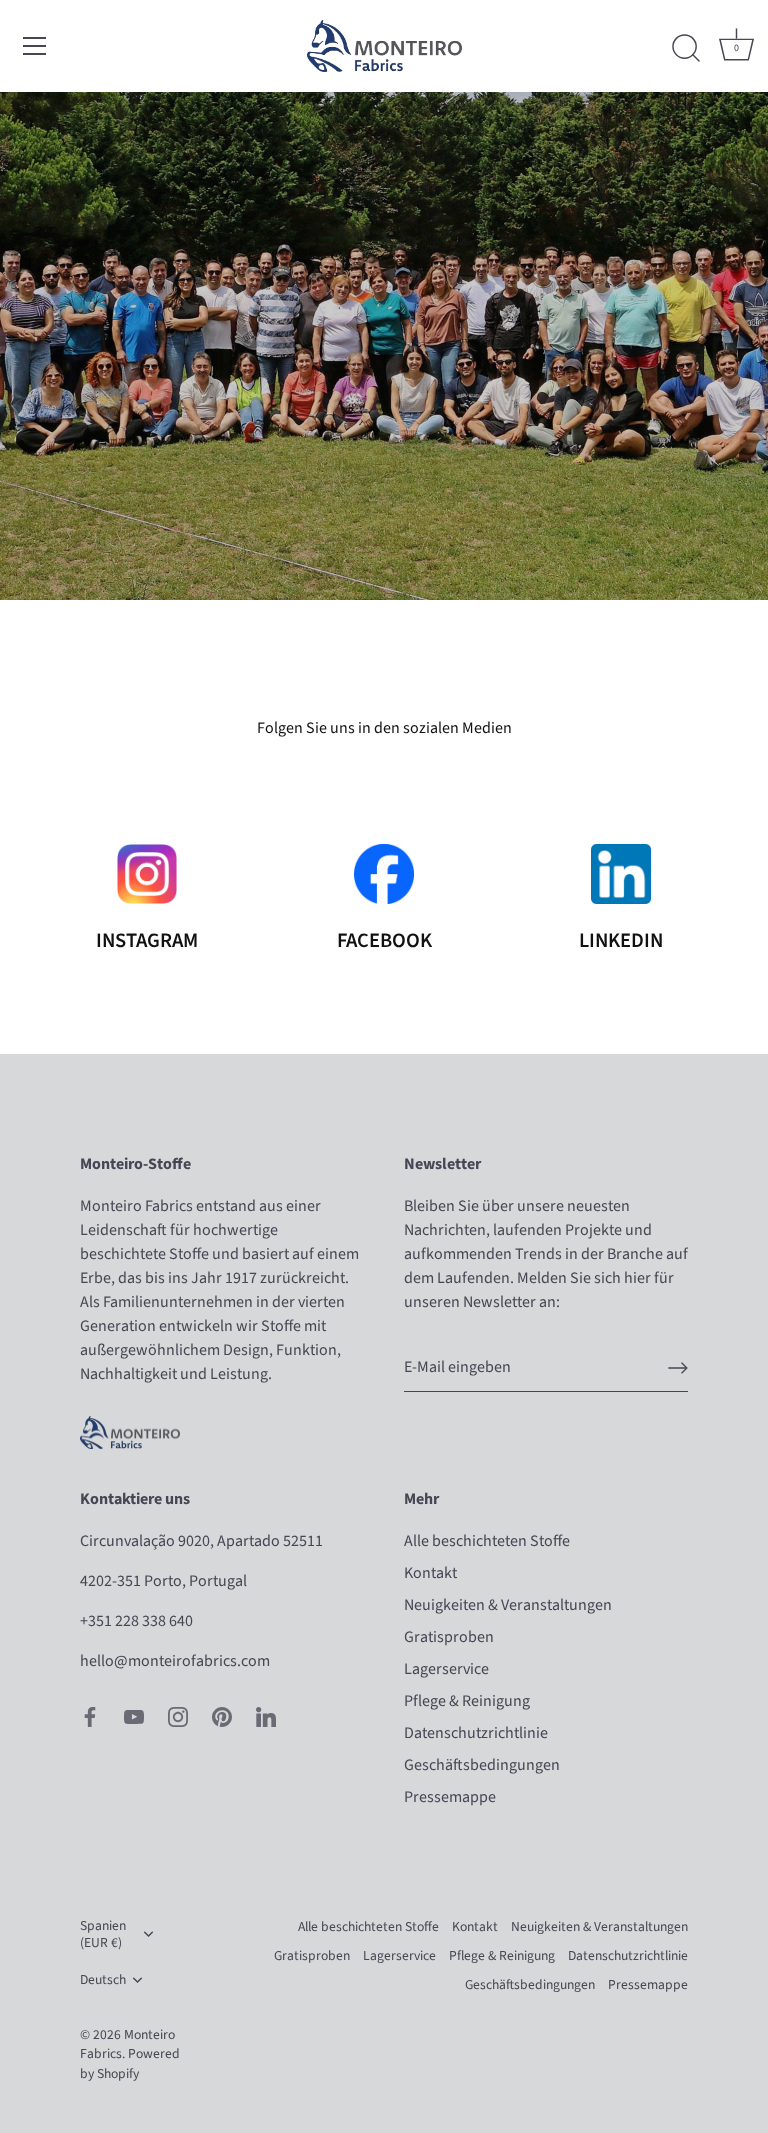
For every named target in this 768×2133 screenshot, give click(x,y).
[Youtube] (134, 1715)
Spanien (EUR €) (103, 1934)
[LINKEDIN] (621, 874)
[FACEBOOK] (384, 874)
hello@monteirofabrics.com (175, 1661)
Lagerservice (446, 1669)
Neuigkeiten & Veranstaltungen (508, 1605)
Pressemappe (450, 1797)
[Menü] (35, 46)
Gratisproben (449, 1637)
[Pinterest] (222, 1715)
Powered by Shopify (130, 2063)
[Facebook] (90, 1715)
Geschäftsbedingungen (482, 1765)
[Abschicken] (678, 1368)
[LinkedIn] (266, 1715)
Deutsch (103, 1979)
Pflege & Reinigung (467, 1701)
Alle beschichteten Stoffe (487, 1541)
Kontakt (430, 1573)
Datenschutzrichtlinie (476, 1733)
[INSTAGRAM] (147, 874)
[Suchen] (686, 49)
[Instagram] (178, 1715)
